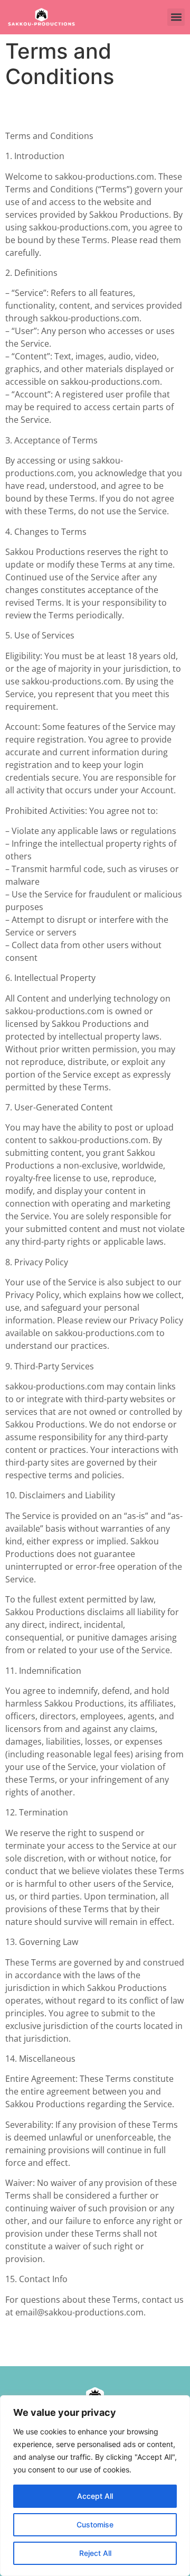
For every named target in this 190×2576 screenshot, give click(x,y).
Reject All (95, 2553)
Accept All (95, 2496)
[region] (95, 2486)
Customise (95, 2524)
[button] (176, 17)
